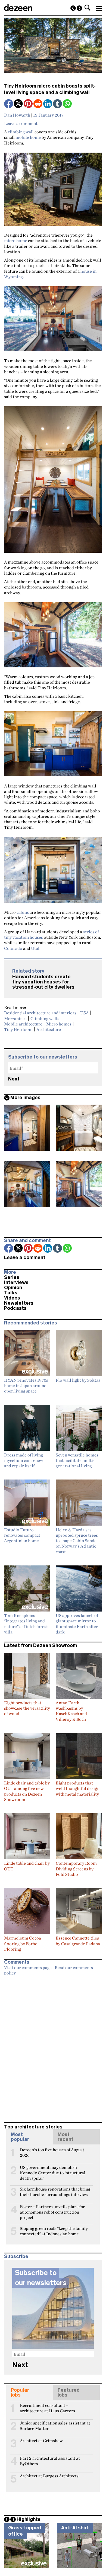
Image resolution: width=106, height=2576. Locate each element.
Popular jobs (20, 2392)
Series (12, 1277)
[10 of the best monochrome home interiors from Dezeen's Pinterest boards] (79, 8)
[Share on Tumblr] (58, 104)
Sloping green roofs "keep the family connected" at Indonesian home (54, 2231)
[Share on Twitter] (19, 104)
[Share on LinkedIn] (48, 104)
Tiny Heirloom (18, 1029)
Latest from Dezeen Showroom (40, 1645)
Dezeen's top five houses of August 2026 (52, 2152)
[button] (88, 8)
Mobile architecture (23, 1024)
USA (85, 1013)
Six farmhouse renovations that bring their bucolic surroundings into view (55, 2191)
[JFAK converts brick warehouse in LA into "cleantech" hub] (73, 8)
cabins (23, 912)
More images (25, 1098)
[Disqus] (53, 2047)
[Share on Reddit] (38, 104)
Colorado (13, 948)
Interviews (16, 1282)
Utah (36, 948)
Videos (12, 1298)
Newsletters (19, 1303)
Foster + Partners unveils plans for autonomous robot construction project (52, 2209)
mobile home (28, 137)
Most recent (66, 2137)
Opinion (13, 1288)
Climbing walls (45, 1018)
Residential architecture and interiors (40, 1013)
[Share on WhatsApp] (67, 104)
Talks (11, 1293)
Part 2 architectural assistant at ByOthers (50, 2461)
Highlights (29, 2519)
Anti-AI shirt (75, 2528)
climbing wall (21, 132)
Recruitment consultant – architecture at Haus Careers (47, 2408)
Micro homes (59, 1024)
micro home (16, 240)
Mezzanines (15, 1018)
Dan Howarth (17, 115)
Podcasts (15, 1308)
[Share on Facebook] (9, 104)
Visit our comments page (28, 1967)
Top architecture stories (33, 2127)
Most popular (20, 2137)
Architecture (49, 1029)
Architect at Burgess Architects (49, 2476)
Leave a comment (21, 123)
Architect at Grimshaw (41, 2441)
